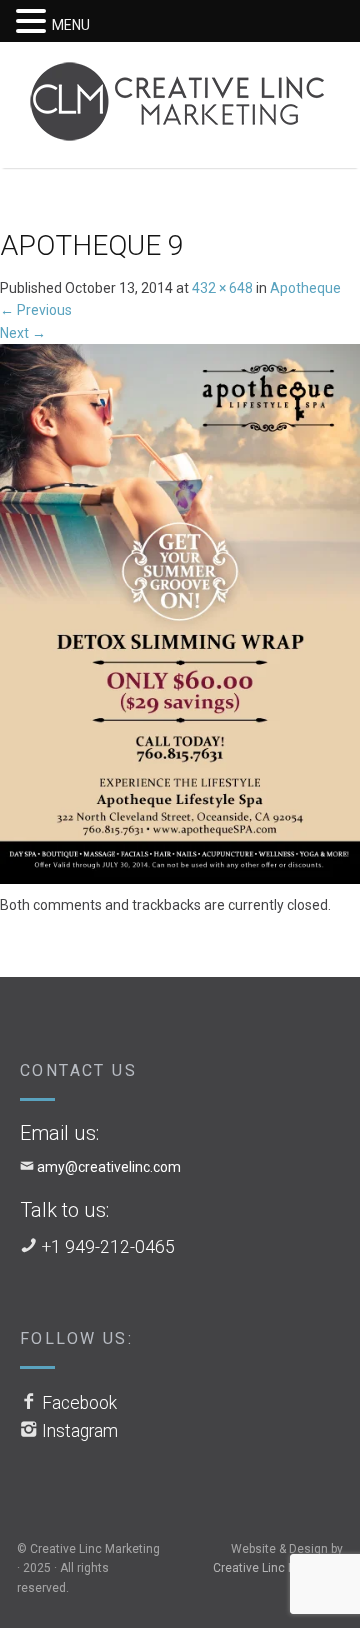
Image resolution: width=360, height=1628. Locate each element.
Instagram (80, 1431)
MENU (71, 25)
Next (23, 333)
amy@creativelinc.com (109, 1167)
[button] (34, 22)
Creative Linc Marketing (278, 1568)
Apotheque (305, 288)
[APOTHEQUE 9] (180, 618)
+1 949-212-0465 (108, 1247)
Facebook (79, 1403)
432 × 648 (222, 288)
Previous (36, 310)
